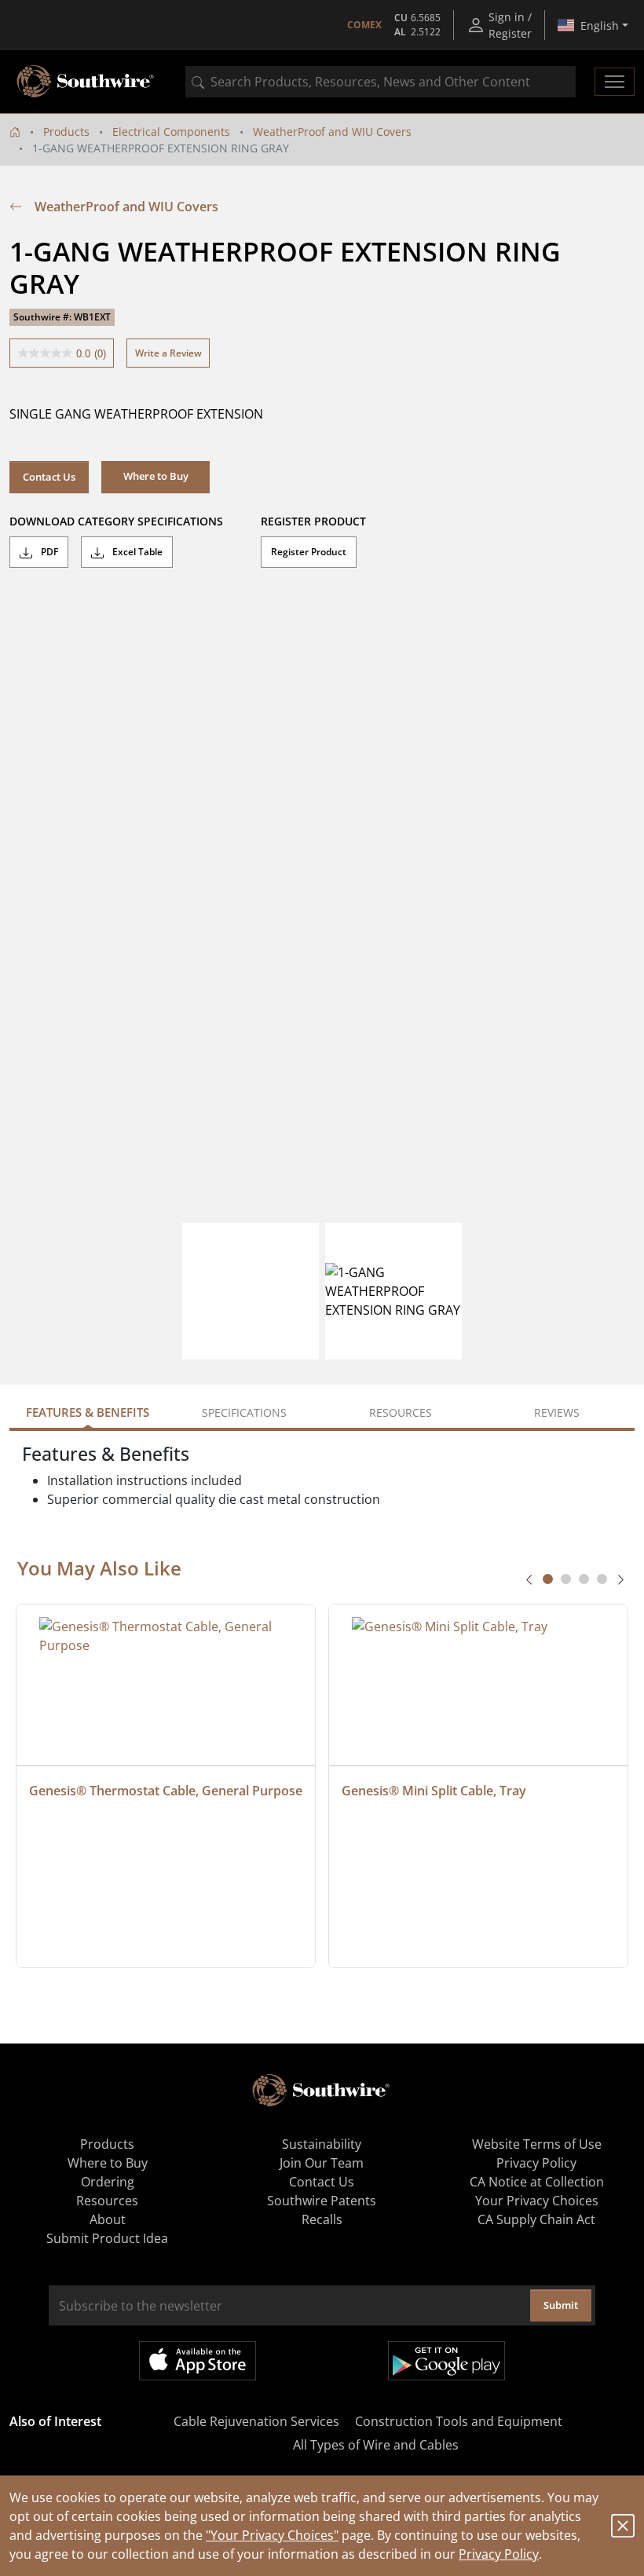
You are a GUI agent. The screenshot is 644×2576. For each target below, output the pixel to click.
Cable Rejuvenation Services (256, 2421)
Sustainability (322, 2144)
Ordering (108, 2182)
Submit (561, 2305)
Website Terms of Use (537, 2144)
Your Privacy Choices (537, 2201)
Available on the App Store (198, 2361)
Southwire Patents (322, 2201)
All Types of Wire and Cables (376, 2445)
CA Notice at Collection (537, 2182)
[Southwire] (86, 82)
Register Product (309, 552)
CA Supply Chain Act (536, 2219)
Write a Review (168, 353)
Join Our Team (322, 2163)
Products (66, 132)
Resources (107, 2201)
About (108, 2219)
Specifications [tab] (244, 1412)
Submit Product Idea (107, 2238)
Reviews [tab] (557, 1412)
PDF (48, 552)
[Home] (15, 132)
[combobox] (381, 82)
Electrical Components (171, 132)
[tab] (548, 1579)
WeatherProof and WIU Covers (332, 132)
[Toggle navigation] (615, 82)
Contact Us (49, 477)
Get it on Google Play (446, 2361)
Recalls (322, 2219)
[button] (156, 477)
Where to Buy (108, 2163)
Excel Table (136, 552)
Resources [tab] (401, 1412)
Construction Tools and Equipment (459, 2421)
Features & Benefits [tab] (88, 1412)
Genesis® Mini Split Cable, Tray (434, 1791)
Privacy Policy (499, 2554)
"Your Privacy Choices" (272, 2535)
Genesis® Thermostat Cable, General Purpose (166, 1791)
